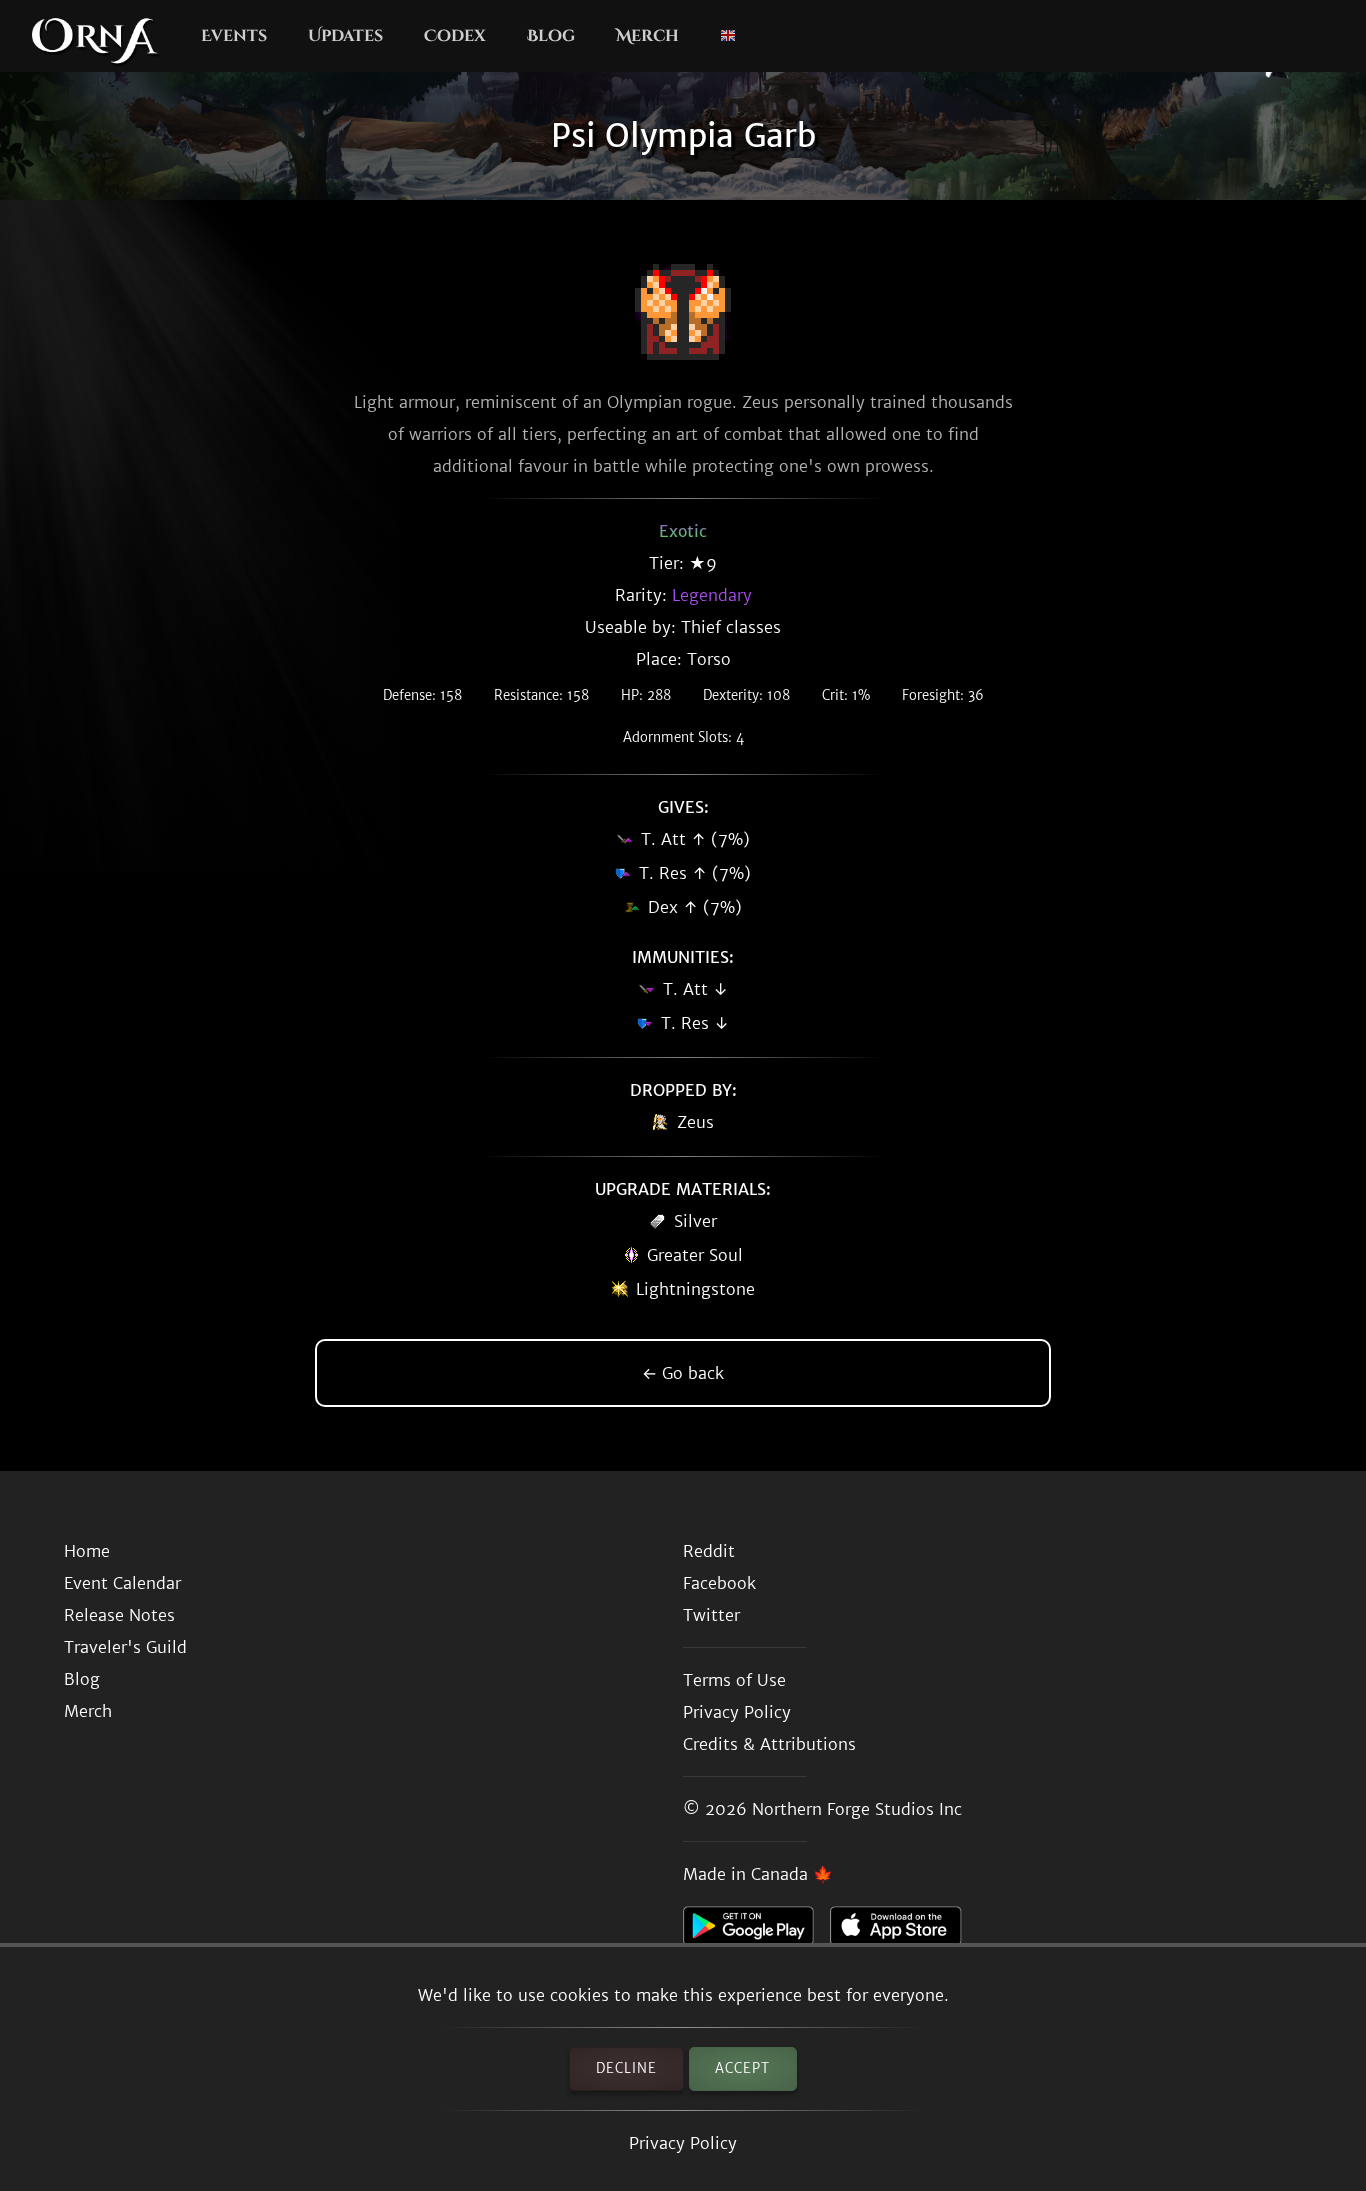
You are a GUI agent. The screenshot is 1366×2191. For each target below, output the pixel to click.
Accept (742, 2068)
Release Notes (119, 1615)
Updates (345, 36)
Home (87, 1551)
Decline (626, 2068)
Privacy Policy (683, 2143)
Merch (647, 36)
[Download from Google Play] (756, 1931)
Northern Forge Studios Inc (857, 1809)
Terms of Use (734, 1680)
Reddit (709, 1551)
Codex (455, 36)
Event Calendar (122, 1583)
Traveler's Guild (125, 1647)
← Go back (683, 1373)
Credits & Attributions (769, 1744)
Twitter (711, 1615)
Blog (551, 36)
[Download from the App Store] (903, 1931)
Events (234, 36)
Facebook (719, 1583)
